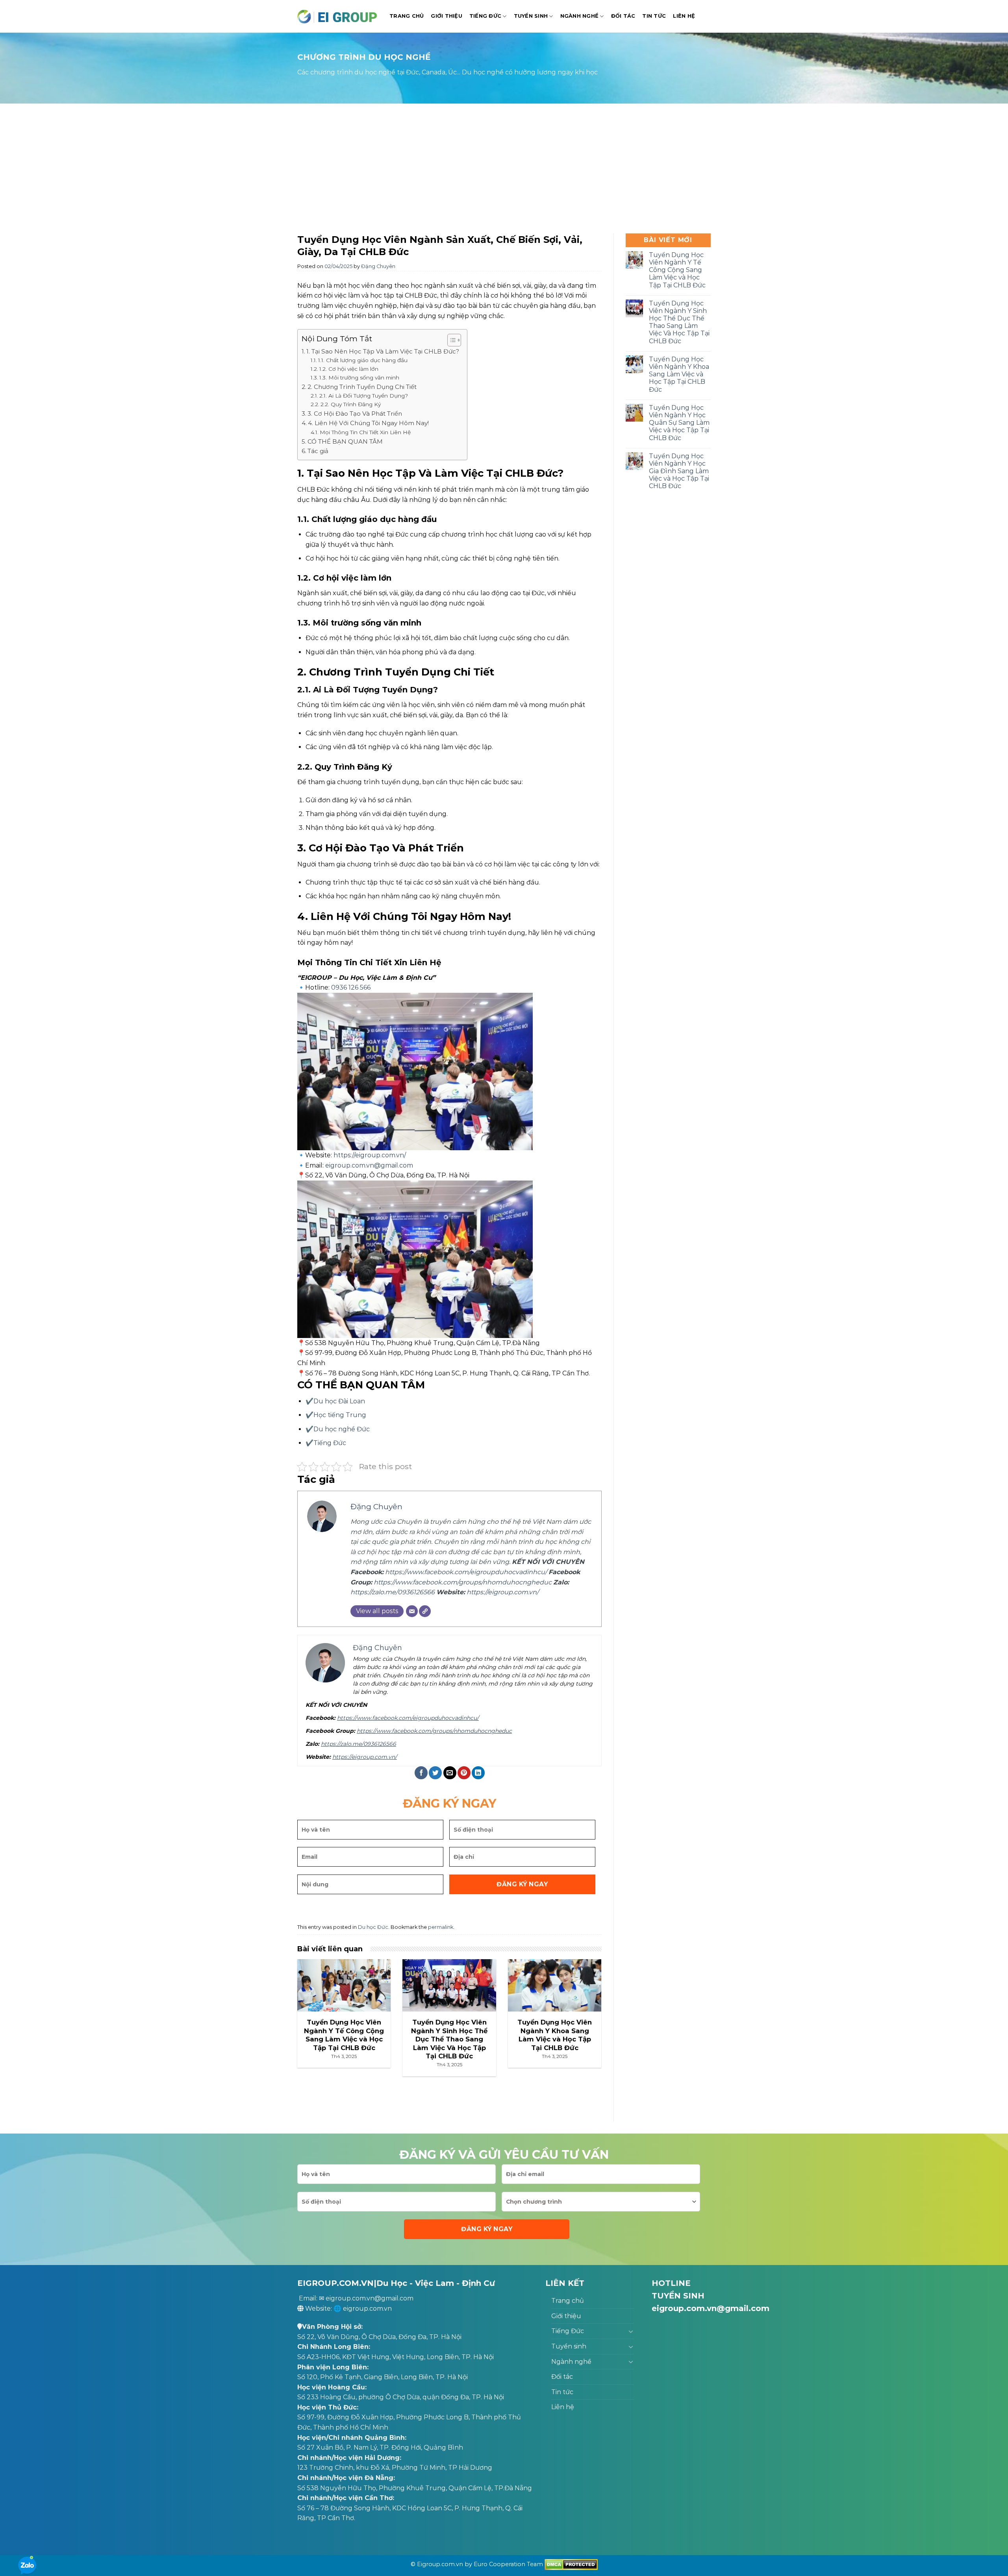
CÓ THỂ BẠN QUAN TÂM (345, 441)
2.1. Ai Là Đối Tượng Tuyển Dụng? (364, 396)
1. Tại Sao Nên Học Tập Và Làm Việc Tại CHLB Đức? (383, 351)
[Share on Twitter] (435, 1773)
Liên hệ (684, 16)
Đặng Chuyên (378, 266)
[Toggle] (631, 2331)
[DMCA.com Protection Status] (571, 2564)
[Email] (412, 1611)
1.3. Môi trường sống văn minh (359, 378)
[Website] (425, 1611)
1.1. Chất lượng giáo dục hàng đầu (363, 360)
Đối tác (623, 16)
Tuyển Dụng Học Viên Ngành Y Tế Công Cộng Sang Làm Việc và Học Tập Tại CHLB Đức (677, 270)
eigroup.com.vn (367, 2309)
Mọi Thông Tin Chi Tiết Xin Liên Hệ (365, 432)
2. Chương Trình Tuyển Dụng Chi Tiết (362, 387)
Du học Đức (373, 1927)
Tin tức (654, 16)
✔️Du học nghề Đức (338, 1429)
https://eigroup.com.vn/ (370, 1155)
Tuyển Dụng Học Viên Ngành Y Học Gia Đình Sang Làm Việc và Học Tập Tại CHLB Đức (679, 471)
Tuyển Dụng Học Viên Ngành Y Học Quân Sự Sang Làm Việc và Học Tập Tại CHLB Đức (679, 423)
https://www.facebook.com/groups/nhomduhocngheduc (463, 1582)
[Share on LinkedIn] (478, 1773)
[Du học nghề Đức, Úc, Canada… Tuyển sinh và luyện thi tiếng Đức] (337, 16)
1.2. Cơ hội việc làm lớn (349, 369)
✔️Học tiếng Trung (336, 1415)
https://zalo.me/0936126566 (393, 1592)
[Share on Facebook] (421, 1773)
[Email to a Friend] (450, 1773)
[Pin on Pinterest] (464, 1773)
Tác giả (318, 451)
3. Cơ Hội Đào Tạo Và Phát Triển (355, 414)
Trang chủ (407, 16)
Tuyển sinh (531, 16)
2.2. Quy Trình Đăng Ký (351, 404)
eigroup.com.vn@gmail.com (369, 1165)
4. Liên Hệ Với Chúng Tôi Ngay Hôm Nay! (368, 423)
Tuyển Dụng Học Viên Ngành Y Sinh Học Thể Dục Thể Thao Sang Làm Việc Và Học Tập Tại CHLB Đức (679, 322)
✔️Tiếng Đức (326, 1443)
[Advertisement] (504, 170)
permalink (441, 1927)
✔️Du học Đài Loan (335, 1401)
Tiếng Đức (485, 16)
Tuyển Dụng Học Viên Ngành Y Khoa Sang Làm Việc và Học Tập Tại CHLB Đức (679, 374)
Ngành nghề (580, 16)
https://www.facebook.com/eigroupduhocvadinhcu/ (466, 1572)
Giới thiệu (447, 16)
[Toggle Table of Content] (450, 340)
